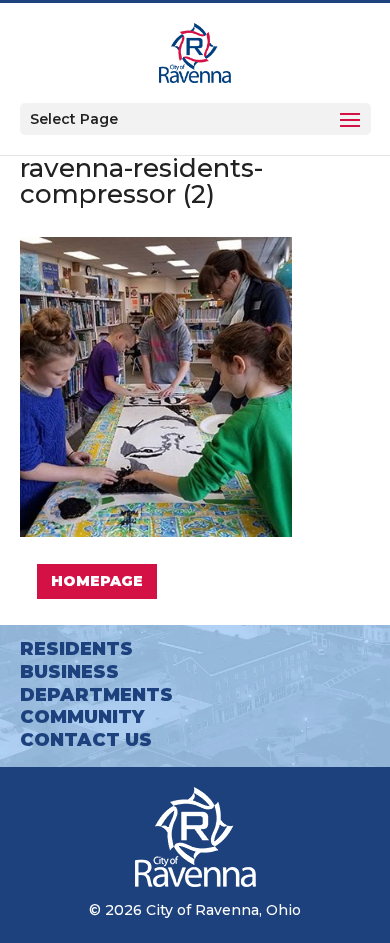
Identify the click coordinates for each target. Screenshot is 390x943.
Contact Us (86, 740)
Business (69, 672)
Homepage (97, 581)
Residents (76, 649)
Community (82, 717)
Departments (96, 695)
